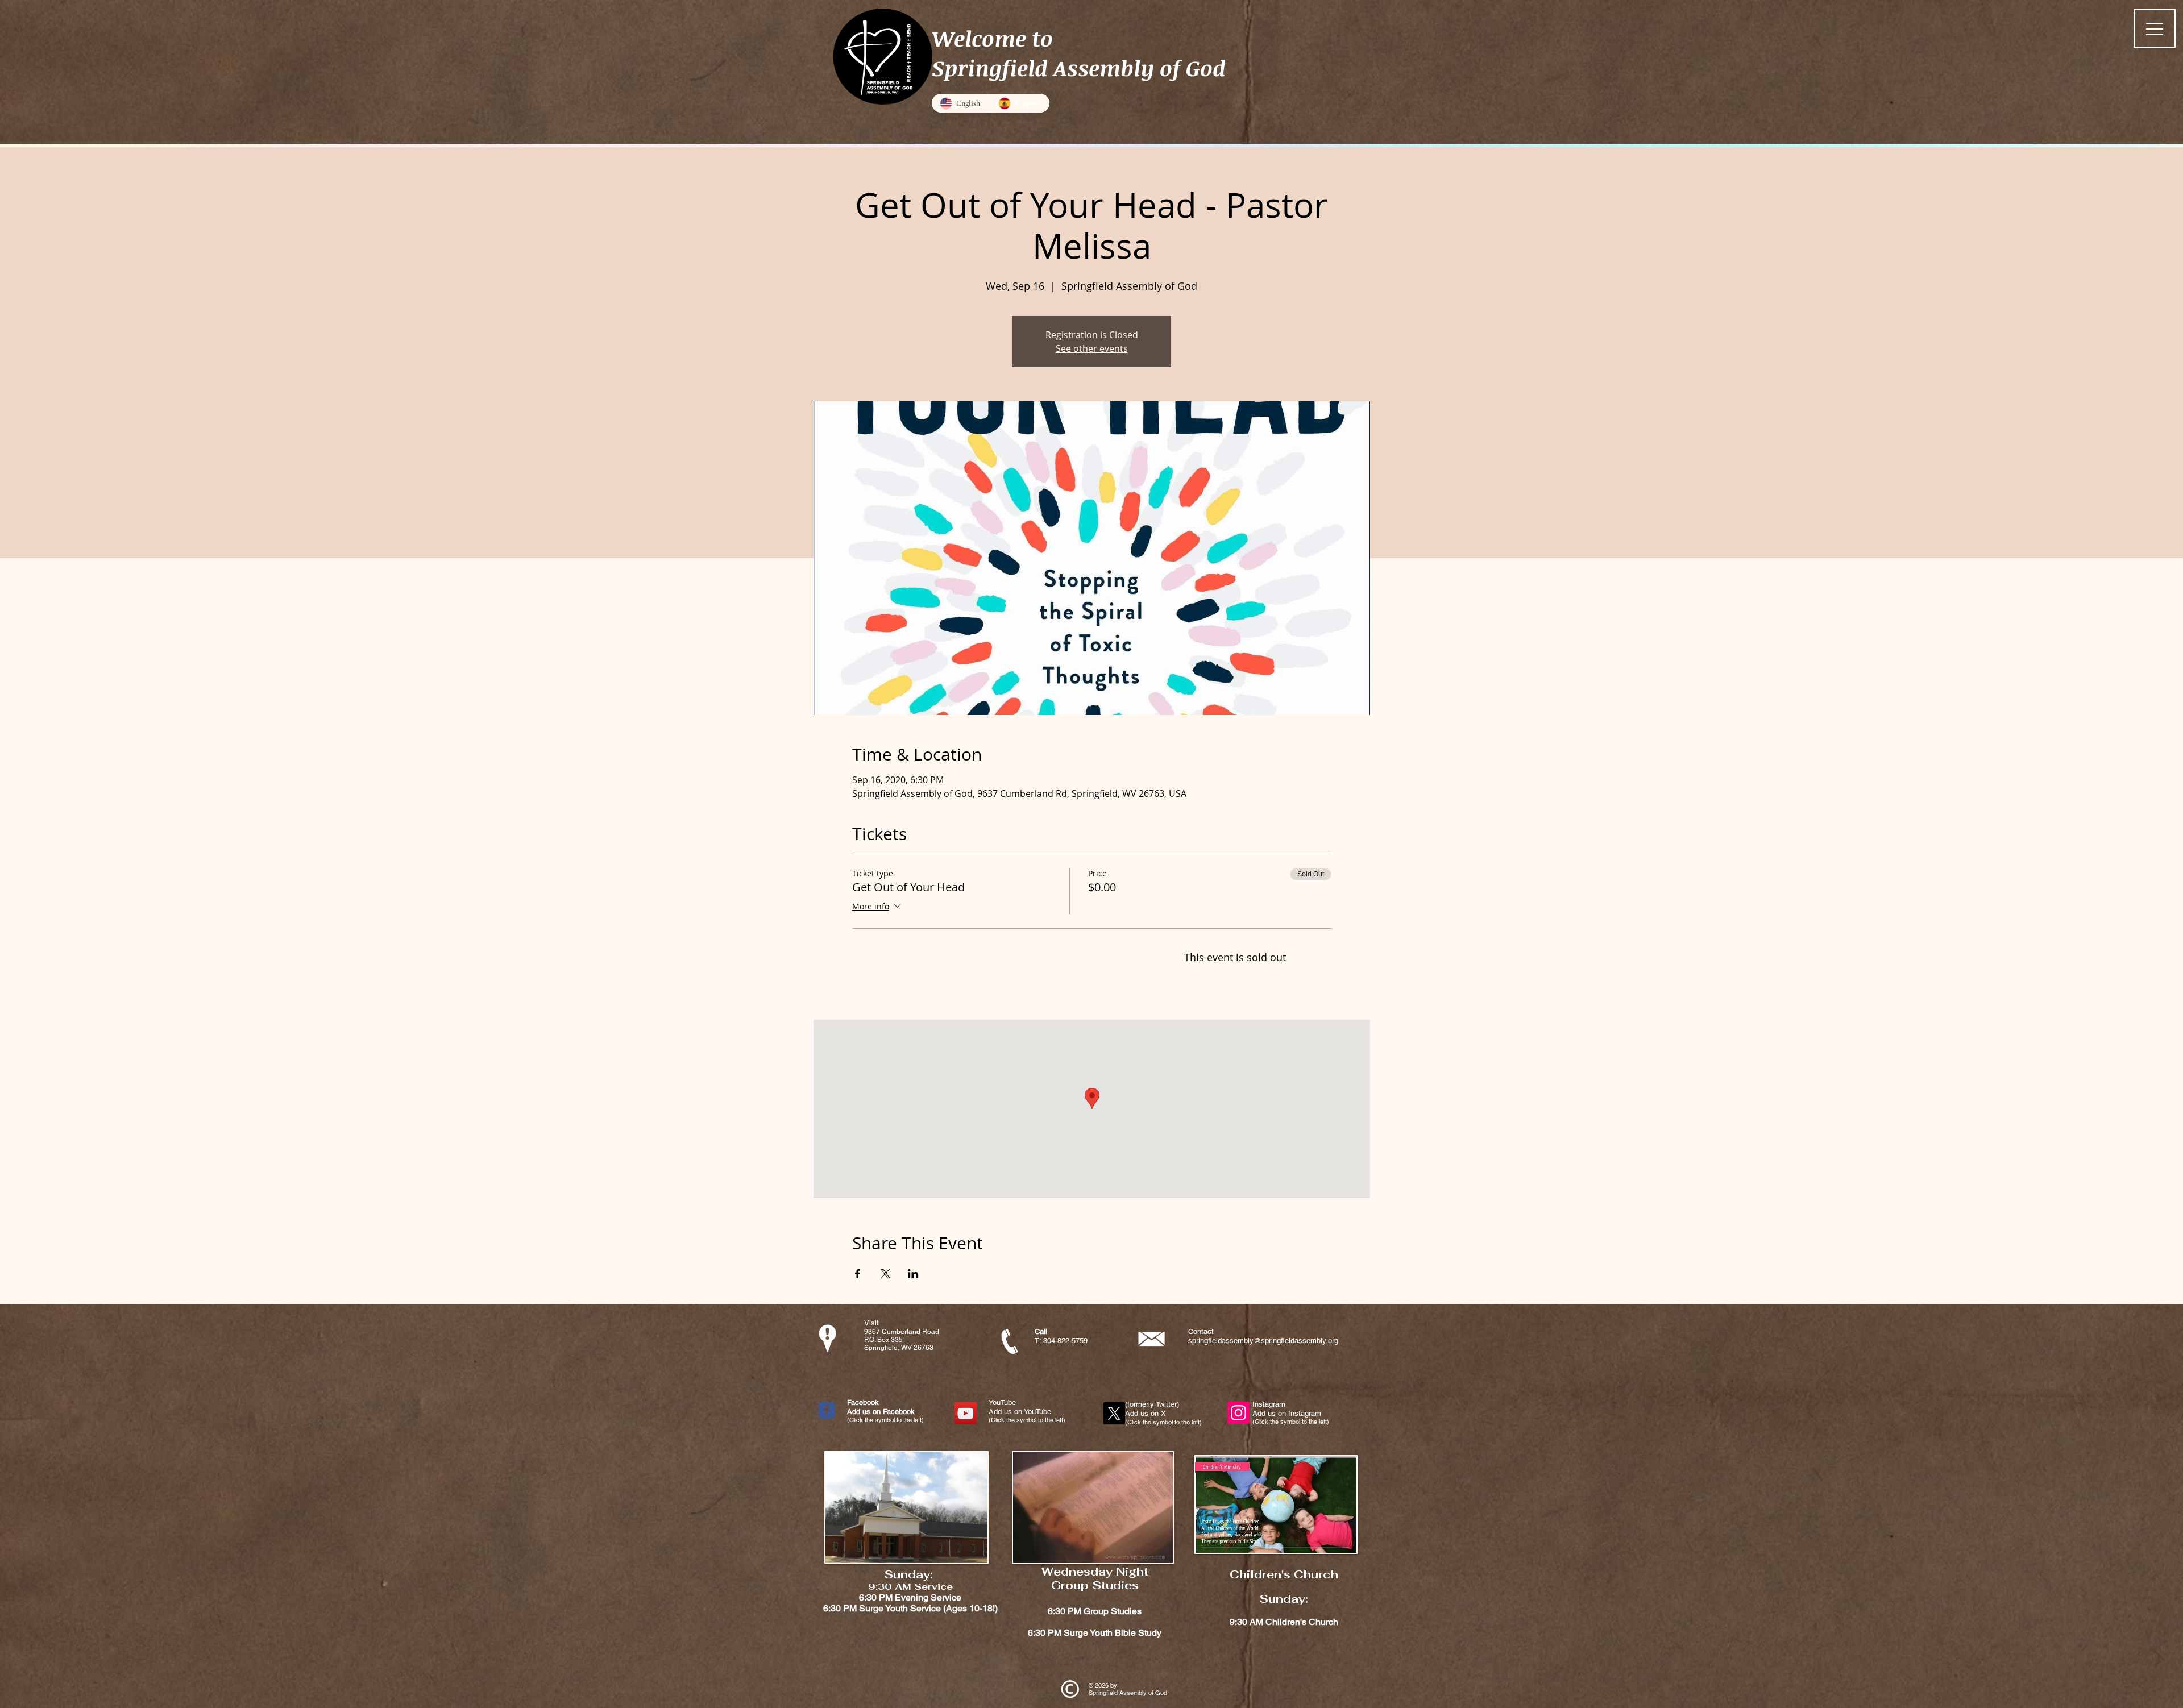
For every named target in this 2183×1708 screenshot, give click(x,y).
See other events (1092, 348)
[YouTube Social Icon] (966, 1413)
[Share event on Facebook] (858, 1274)
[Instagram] (1238, 1413)
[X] (1114, 1413)
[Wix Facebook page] (827, 1410)
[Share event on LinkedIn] (913, 1274)
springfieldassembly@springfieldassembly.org (1263, 1341)
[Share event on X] (885, 1274)
